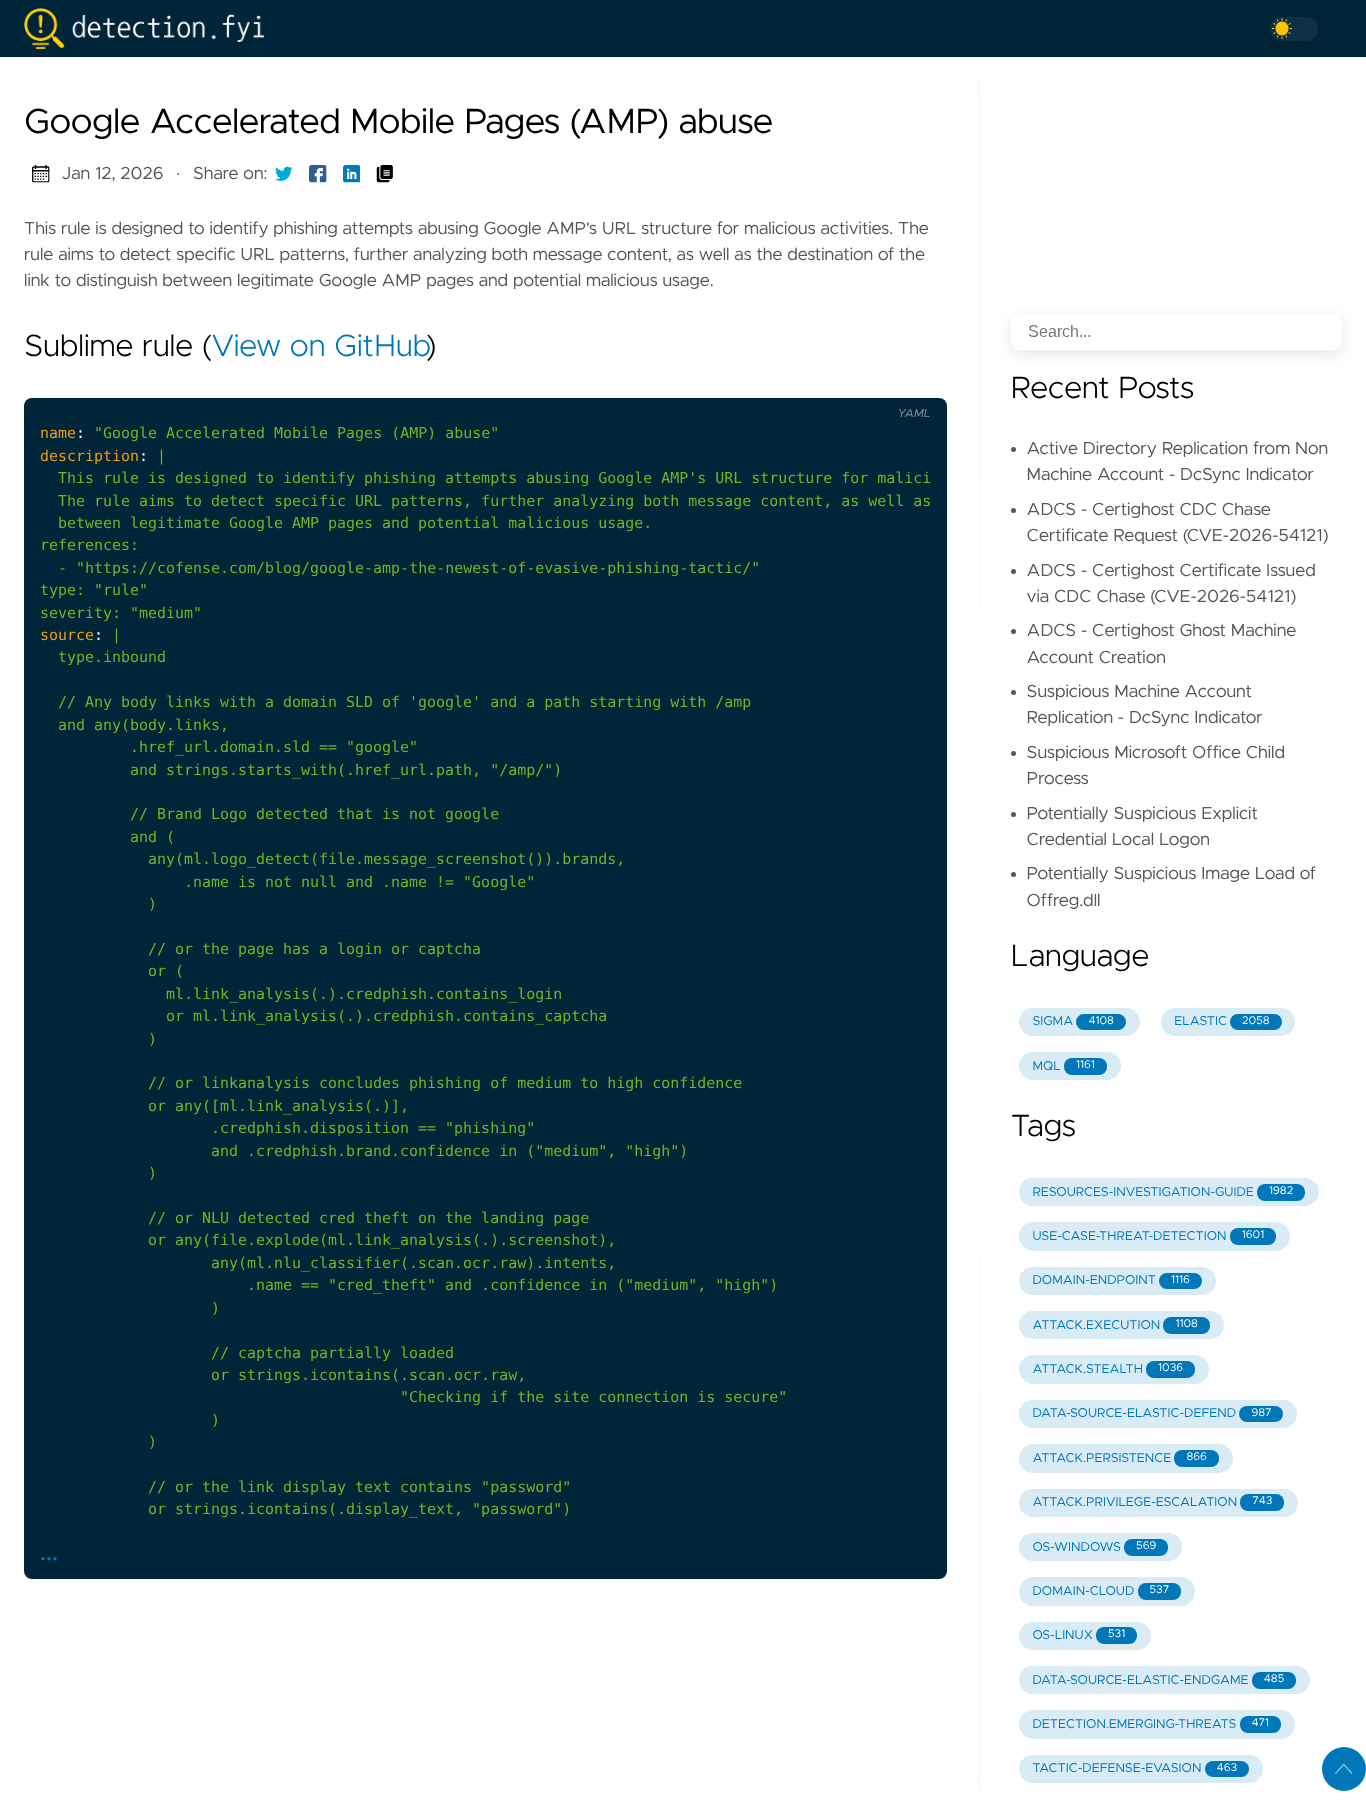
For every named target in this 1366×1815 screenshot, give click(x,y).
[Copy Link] (385, 174)
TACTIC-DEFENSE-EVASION (1134, 1768)
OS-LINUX (1078, 1635)
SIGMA (1072, 1021)
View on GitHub (319, 348)
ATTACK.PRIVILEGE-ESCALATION (1152, 1502)
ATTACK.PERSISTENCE (1119, 1458)
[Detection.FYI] (152, 28)
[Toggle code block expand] (906, 382)
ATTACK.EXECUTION (1114, 1325)
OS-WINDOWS (1094, 1547)
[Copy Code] (781, 382)
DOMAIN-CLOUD (1100, 1591)
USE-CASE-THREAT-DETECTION (1148, 1236)
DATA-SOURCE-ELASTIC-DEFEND (1151, 1413)
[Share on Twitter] (284, 174)
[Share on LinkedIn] (352, 174)
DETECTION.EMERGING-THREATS (1150, 1724)
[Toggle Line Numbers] (823, 382)
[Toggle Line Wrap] (864, 382)
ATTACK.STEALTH (1107, 1369)
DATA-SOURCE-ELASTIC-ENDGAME (1158, 1680)
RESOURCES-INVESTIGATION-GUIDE (1162, 1192)
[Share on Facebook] (318, 174)
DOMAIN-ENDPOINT (1111, 1280)
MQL (1063, 1066)
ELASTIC (1221, 1021)
